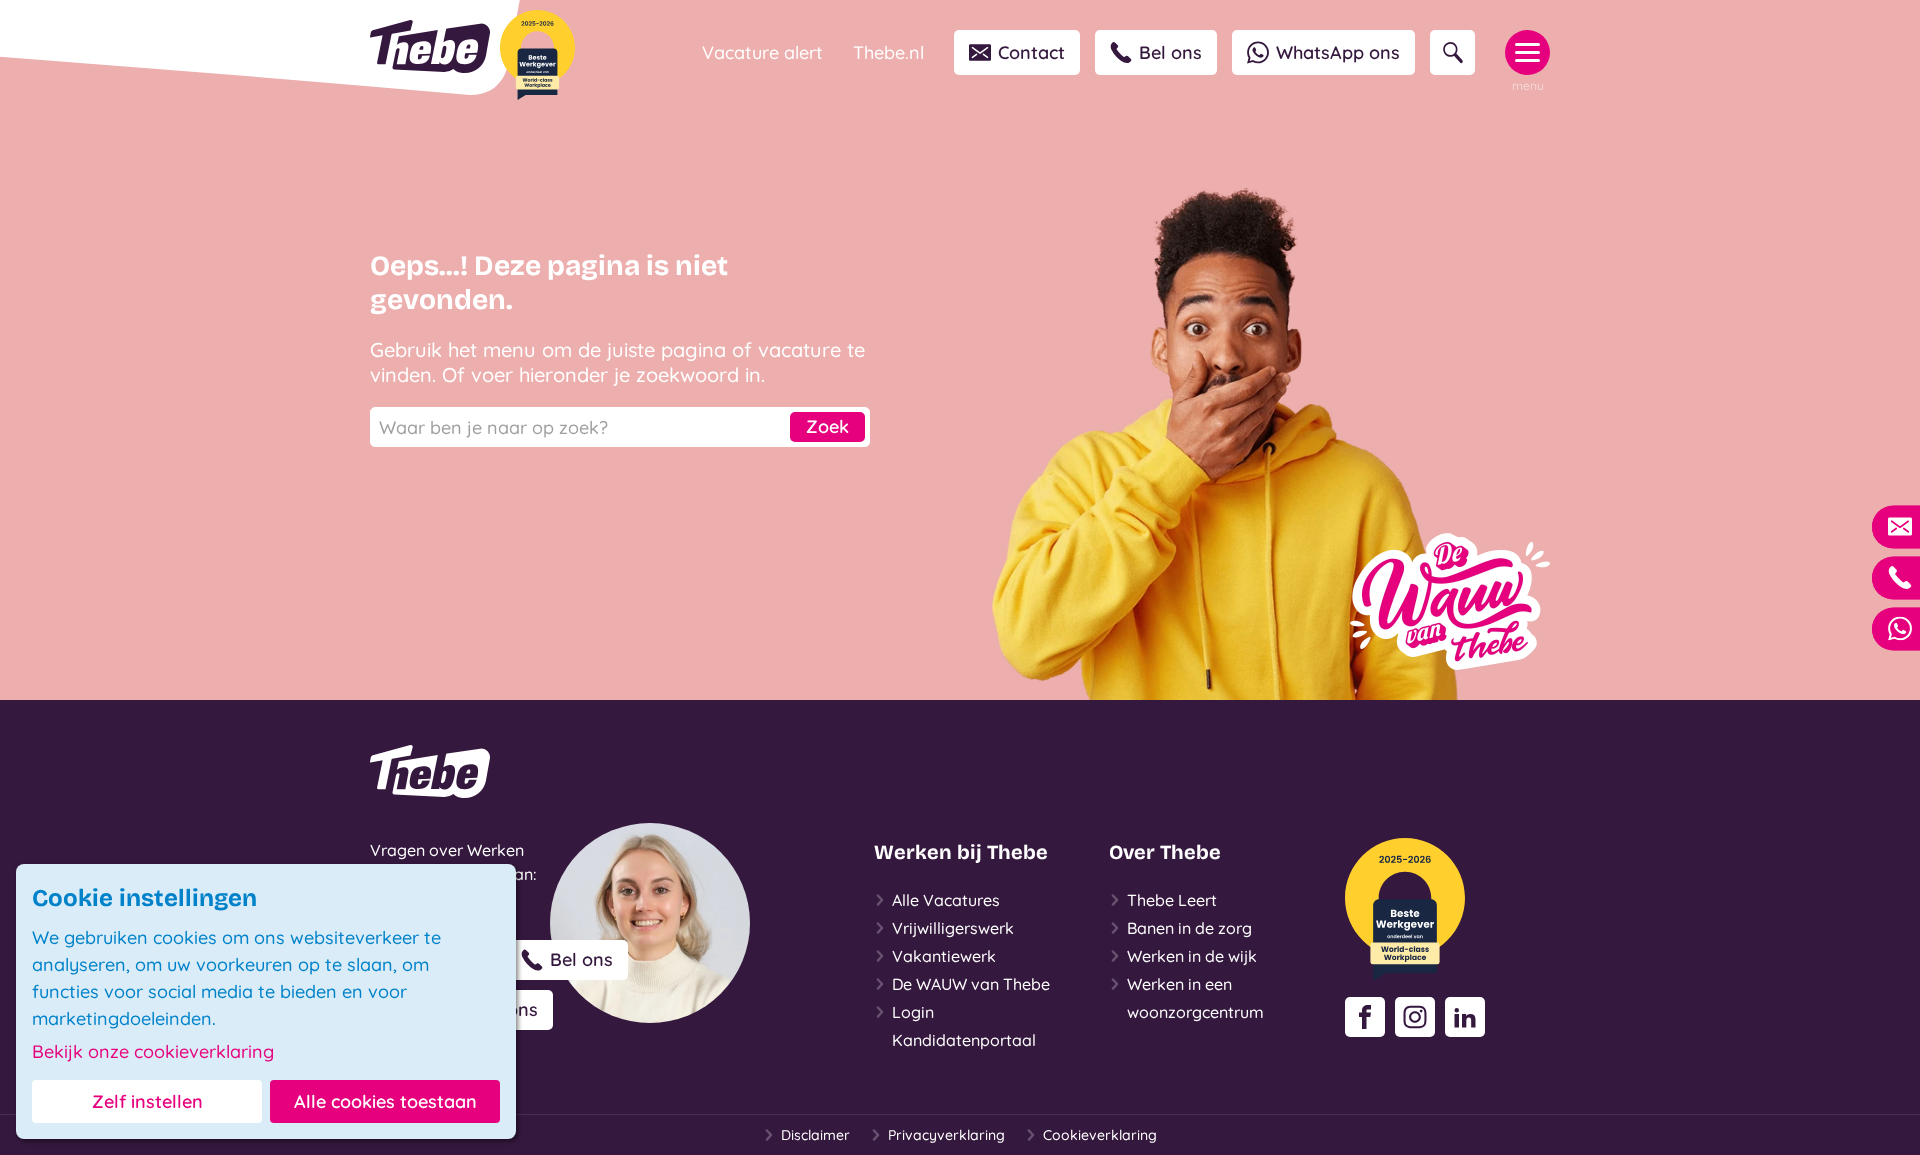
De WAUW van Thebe (971, 984)
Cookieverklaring (1100, 1135)
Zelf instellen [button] (147, 1101)
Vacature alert (762, 52)
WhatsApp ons (1338, 52)
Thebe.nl (888, 52)
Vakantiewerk (944, 956)
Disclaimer (815, 1135)
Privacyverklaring (946, 1135)
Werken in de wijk (1192, 956)
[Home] (430, 46)
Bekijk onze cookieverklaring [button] (153, 1052)
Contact (1031, 52)
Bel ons (1170, 52)
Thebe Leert (1172, 900)
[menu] (1527, 52)
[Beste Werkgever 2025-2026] (537, 55)
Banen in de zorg (1189, 928)
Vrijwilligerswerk (953, 928)
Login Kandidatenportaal (964, 1026)
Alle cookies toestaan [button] (385, 1101)
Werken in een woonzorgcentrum (1195, 998)
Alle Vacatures (946, 900)
